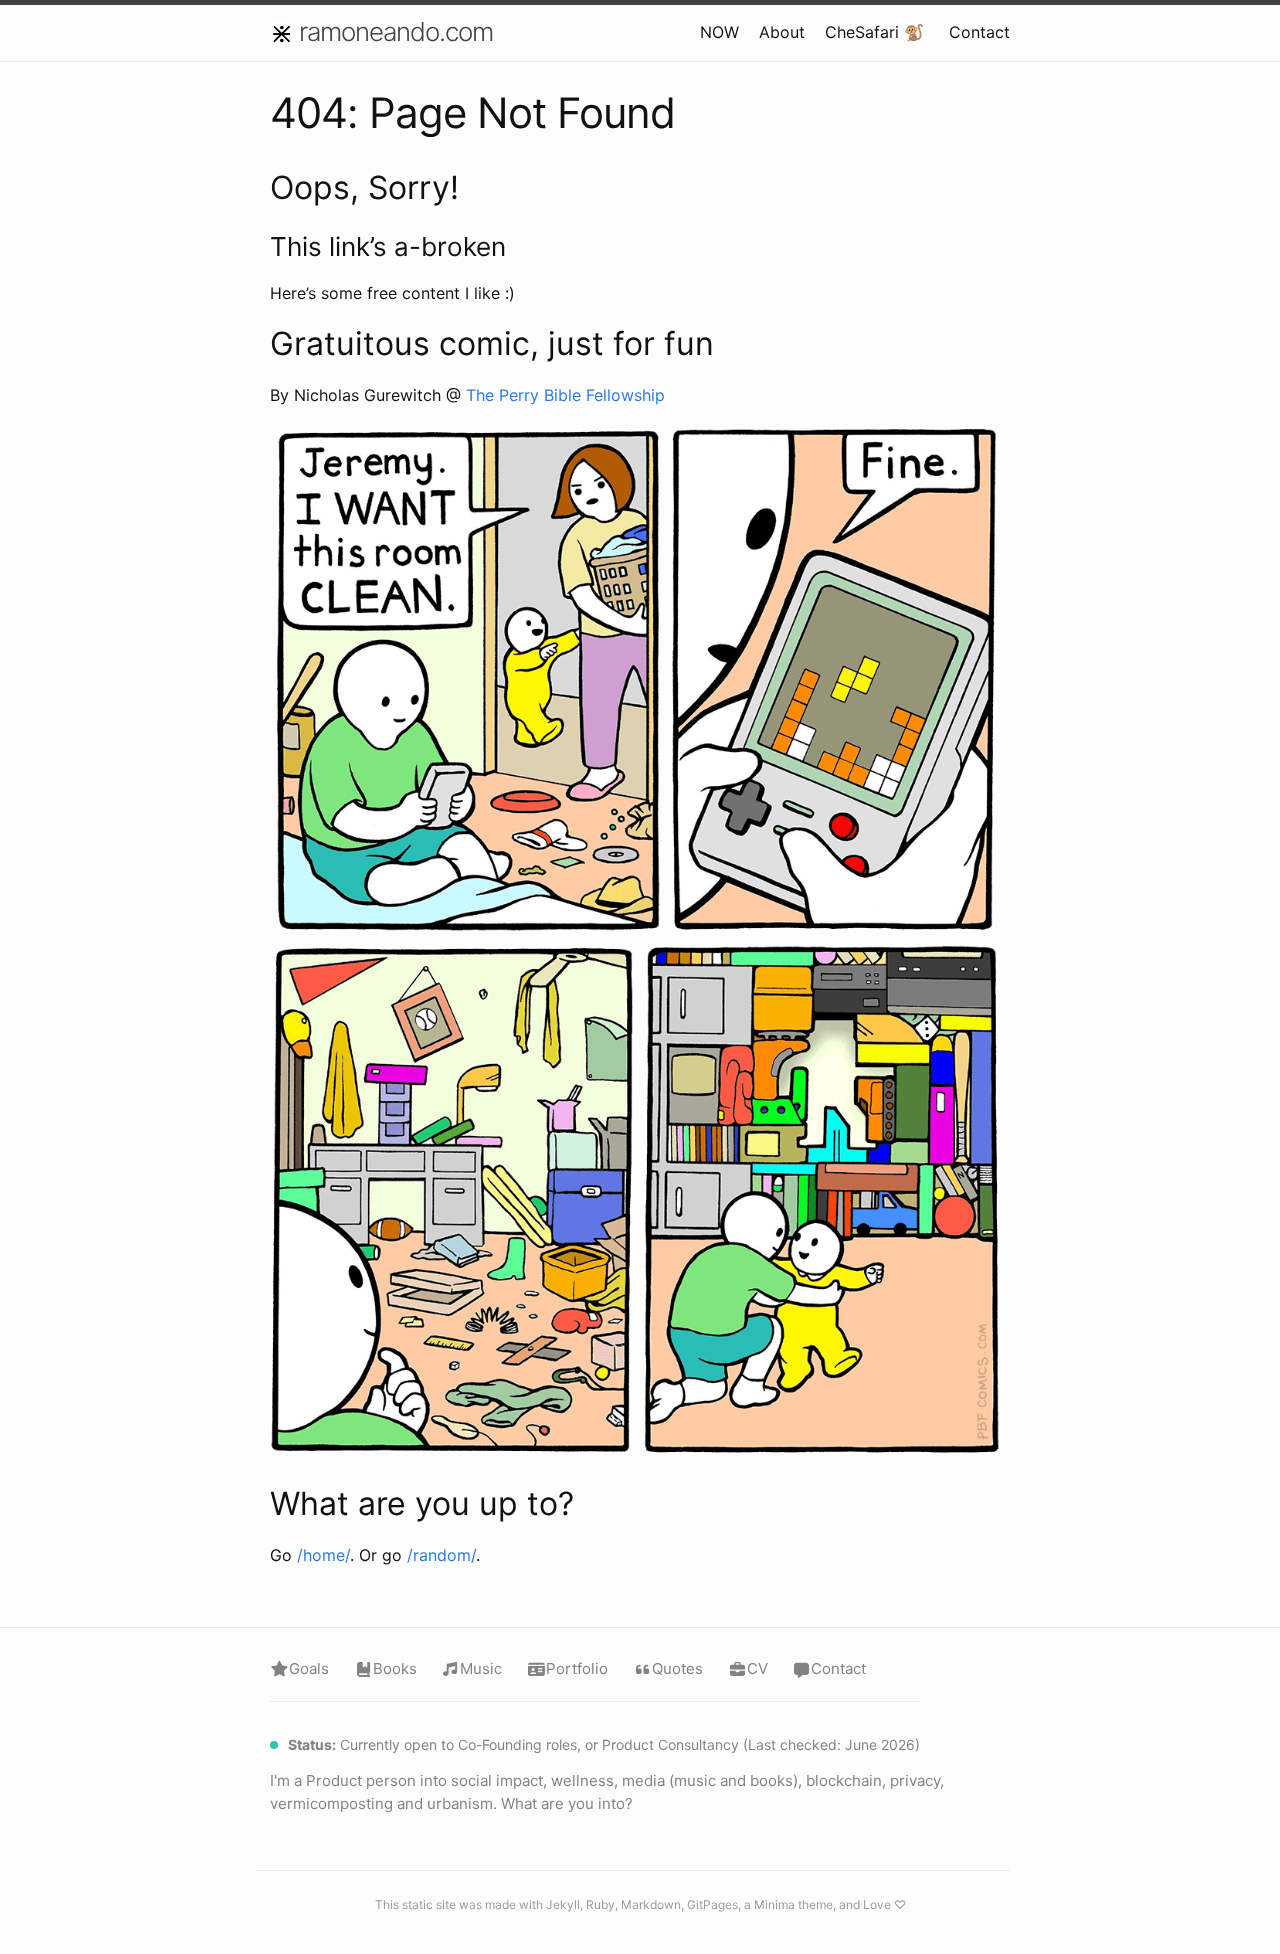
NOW (719, 32)
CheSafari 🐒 (874, 32)
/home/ (323, 1555)
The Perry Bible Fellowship (565, 395)
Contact (979, 32)
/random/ (441, 1555)
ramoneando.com (396, 31)
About (782, 32)
